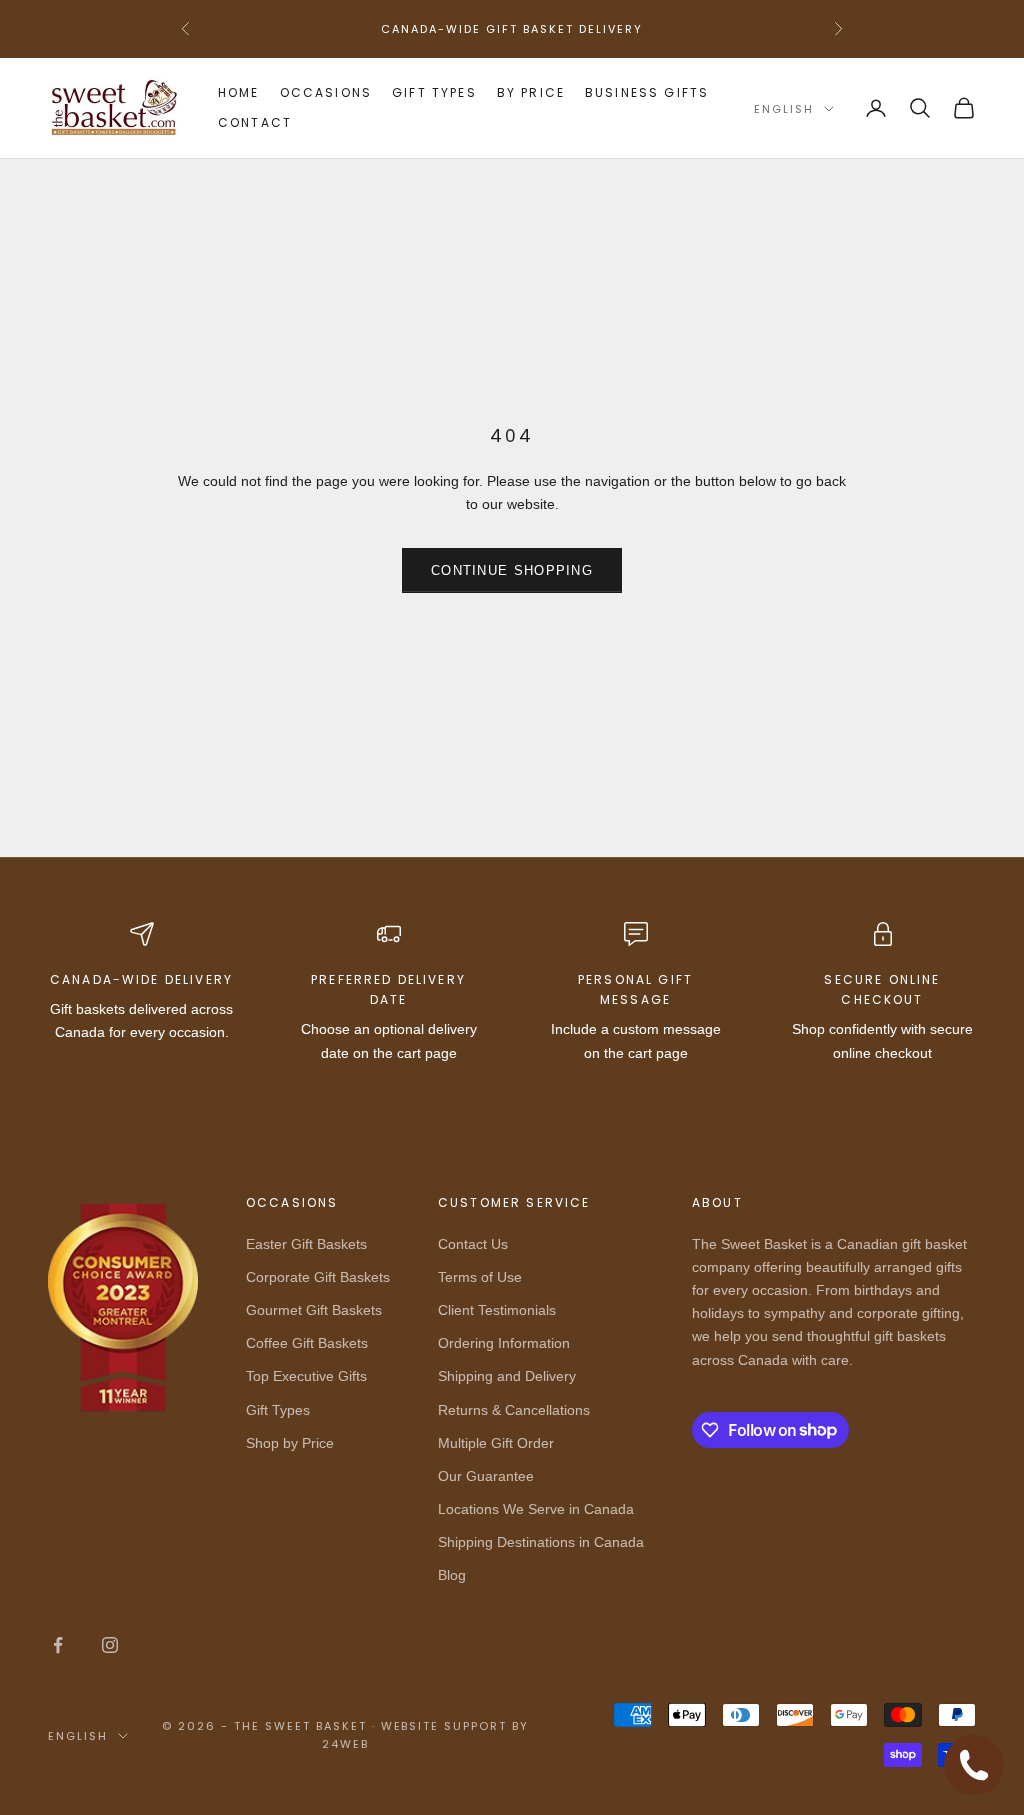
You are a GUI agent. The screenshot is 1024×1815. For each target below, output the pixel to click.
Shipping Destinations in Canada (541, 1542)
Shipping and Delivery (507, 1376)
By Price (531, 92)
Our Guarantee (486, 1476)
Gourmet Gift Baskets (314, 1310)
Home (239, 92)
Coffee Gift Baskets (307, 1343)
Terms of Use (480, 1277)
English (784, 109)
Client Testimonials (497, 1310)
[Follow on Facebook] (58, 1645)
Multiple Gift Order (496, 1443)
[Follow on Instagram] (110, 1645)
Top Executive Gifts (306, 1376)
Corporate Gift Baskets (318, 1277)
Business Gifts (647, 92)
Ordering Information (504, 1343)
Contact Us (473, 1244)
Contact (255, 122)
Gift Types (434, 92)
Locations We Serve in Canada (536, 1509)
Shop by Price (290, 1443)
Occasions (326, 92)
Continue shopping (512, 570)
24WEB (345, 1744)
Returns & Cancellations (514, 1410)
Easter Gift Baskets (306, 1244)
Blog (452, 1575)
